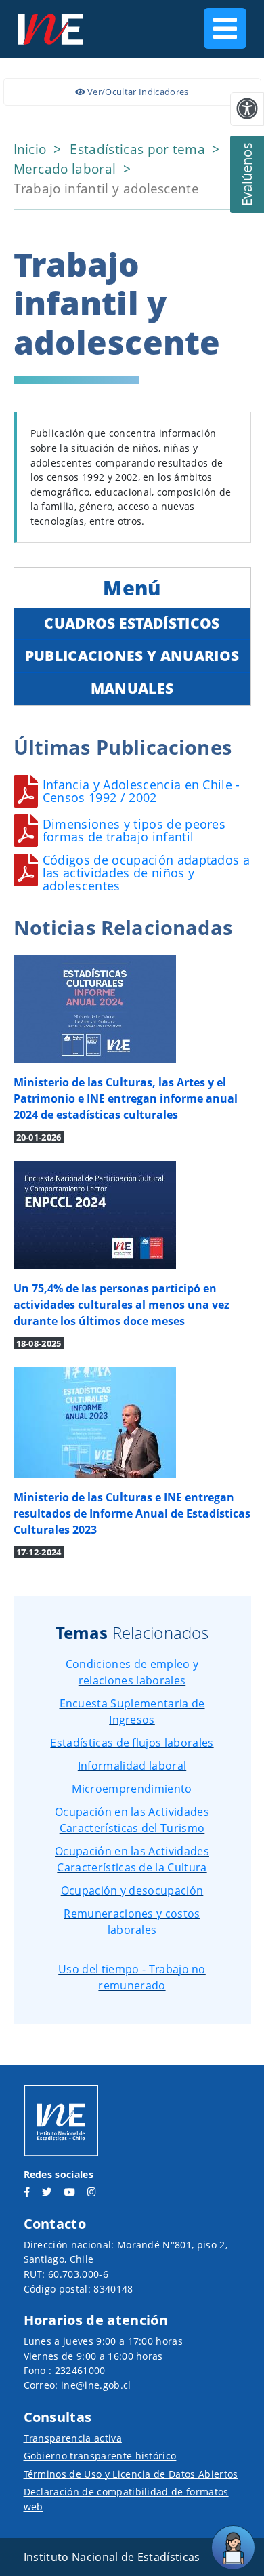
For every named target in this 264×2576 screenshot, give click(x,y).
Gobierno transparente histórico (100, 2456)
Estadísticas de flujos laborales (132, 1743)
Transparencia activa (73, 2438)
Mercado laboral (67, 169)
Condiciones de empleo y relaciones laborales (132, 1672)
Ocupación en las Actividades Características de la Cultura (132, 1859)
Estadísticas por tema (139, 149)
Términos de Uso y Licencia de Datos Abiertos (131, 2474)
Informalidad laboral (132, 1766)
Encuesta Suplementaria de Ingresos (132, 1711)
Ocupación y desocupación (132, 1890)
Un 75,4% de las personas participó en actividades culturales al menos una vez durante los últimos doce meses (122, 1305)
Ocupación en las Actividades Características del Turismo (132, 1820)
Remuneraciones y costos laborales (132, 1922)
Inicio (32, 149)
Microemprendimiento (132, 1789)
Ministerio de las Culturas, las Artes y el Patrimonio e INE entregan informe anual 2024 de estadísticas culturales (126, 1098)
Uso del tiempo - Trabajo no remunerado (132, 1977)
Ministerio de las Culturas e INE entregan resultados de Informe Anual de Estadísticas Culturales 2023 (132, 1513)
